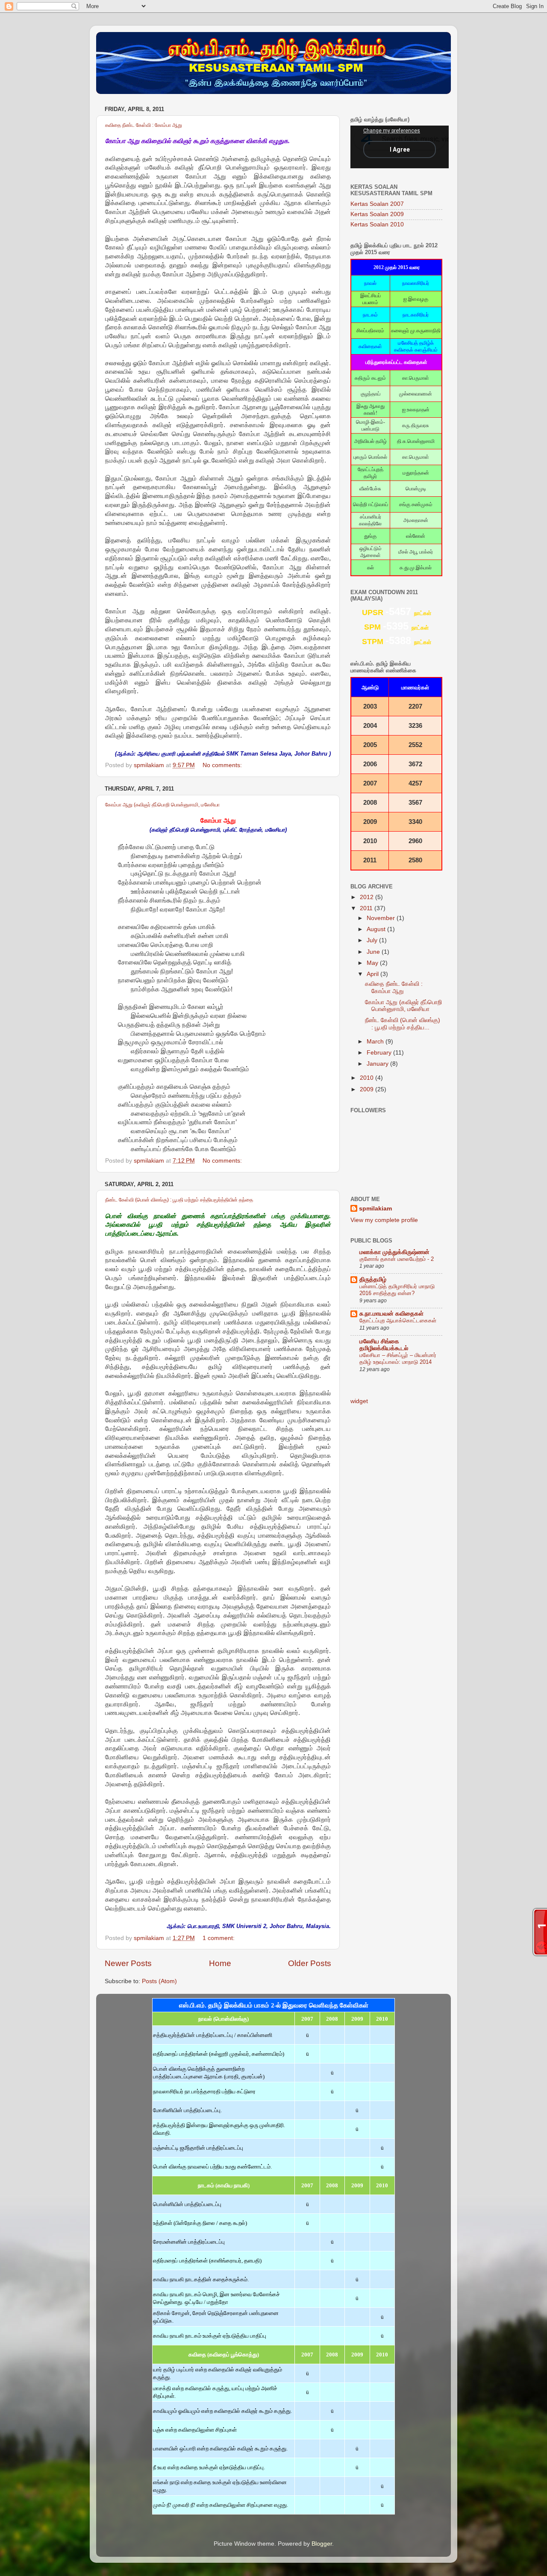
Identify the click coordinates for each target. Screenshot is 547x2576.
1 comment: (219, 1938)
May (373, 963)
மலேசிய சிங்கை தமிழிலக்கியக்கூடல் (384, 1345)
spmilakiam (375, 1209)
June (374, 952)
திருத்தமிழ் (373, 1279)
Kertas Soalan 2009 (377, 214)
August (377, 929)
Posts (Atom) (159, 1981)
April (373, 974)
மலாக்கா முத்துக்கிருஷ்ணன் (394, 1252)
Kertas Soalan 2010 (377, 224)
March (376, 1042)
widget (359, 1401)
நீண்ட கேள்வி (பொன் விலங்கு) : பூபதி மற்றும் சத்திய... (403, 1024)
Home (220, 1963)
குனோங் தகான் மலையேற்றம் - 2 (397, 1259)
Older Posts (310, 1963)
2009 (368, 1089)
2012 (368, 897)
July (373, 940)
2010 (368, 1078)
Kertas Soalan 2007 (377, 204)
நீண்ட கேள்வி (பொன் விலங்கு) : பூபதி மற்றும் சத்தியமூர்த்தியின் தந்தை (179, 1200)
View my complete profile (384, 1220)
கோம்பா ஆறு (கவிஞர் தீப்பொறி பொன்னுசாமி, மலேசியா (162, 805)
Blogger (322, 2544)
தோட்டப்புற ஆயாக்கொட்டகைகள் (398, 1320)
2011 (367, 908)
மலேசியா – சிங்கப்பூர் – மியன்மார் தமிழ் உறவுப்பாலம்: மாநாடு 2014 (398, 1359)
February (380, 1053)
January (378, 1064)
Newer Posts (128, 1963)
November (382, 918)
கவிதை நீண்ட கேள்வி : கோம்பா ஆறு (144, 125)
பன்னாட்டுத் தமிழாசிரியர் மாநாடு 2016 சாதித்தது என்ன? (397, 1290)
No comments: (223, 765)
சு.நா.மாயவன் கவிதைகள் (391, 1314)
